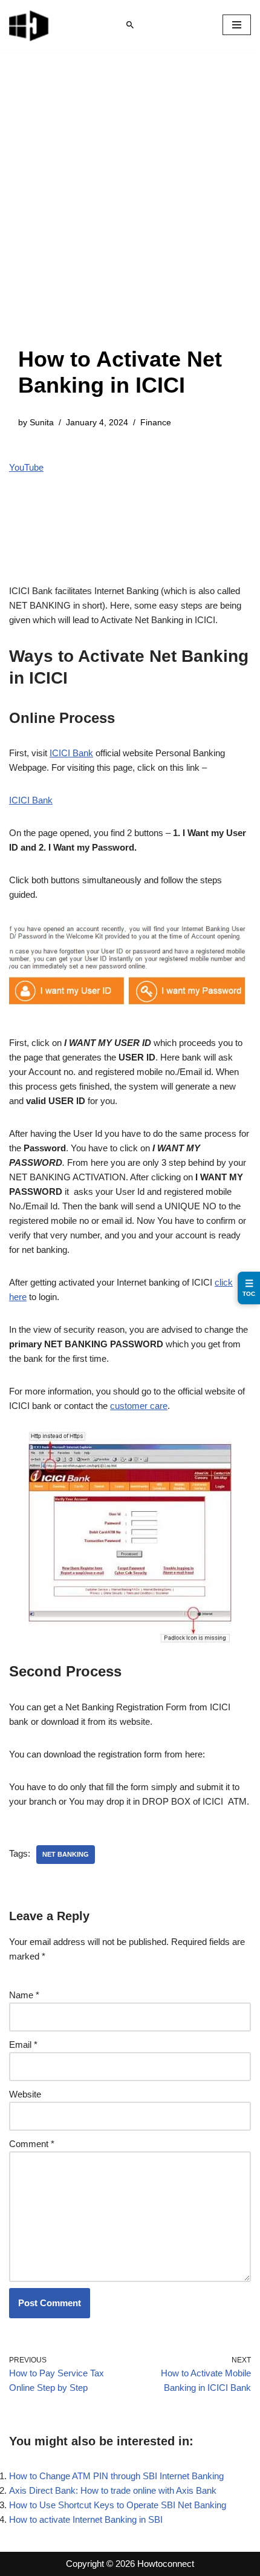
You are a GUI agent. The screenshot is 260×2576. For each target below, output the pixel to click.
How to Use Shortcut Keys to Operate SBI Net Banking (118, 2505)
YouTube (26, 467)
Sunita (42, 423)
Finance (156, 423)
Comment (32, 2144)
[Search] (130, 25)
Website (25, 2094)
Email (23, 2045)
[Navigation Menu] (237, 25)
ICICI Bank (71, 753)
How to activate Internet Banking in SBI (86, 2519)
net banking (66, 1854)
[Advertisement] (130, 210)
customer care (139, 1406)
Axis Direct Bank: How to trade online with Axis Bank (113, 2490)
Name (24, 1995)
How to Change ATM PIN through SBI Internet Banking (116, 2476)
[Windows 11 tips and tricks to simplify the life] (30, 25)
